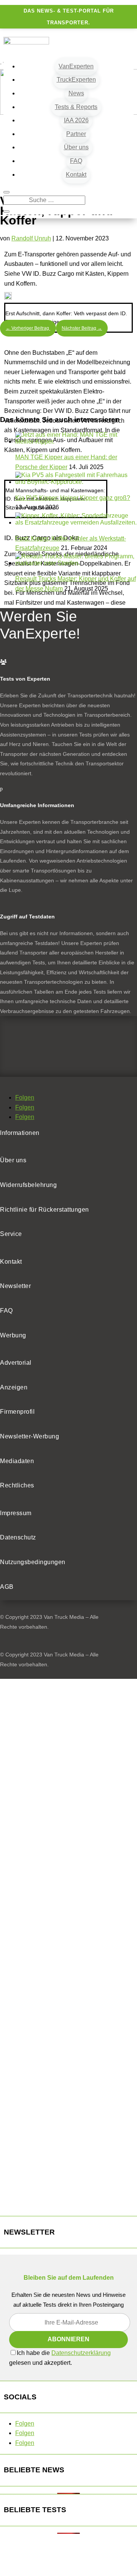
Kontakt (76, 175)
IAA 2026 (76, 120)
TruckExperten (76, 80)
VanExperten (76, 66)
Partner (76, 134)
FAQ (76, 161)
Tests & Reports (76, 107)
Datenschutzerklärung (81, 2353)
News (76, 93)
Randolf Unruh (31, 238)
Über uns (76, 147)
